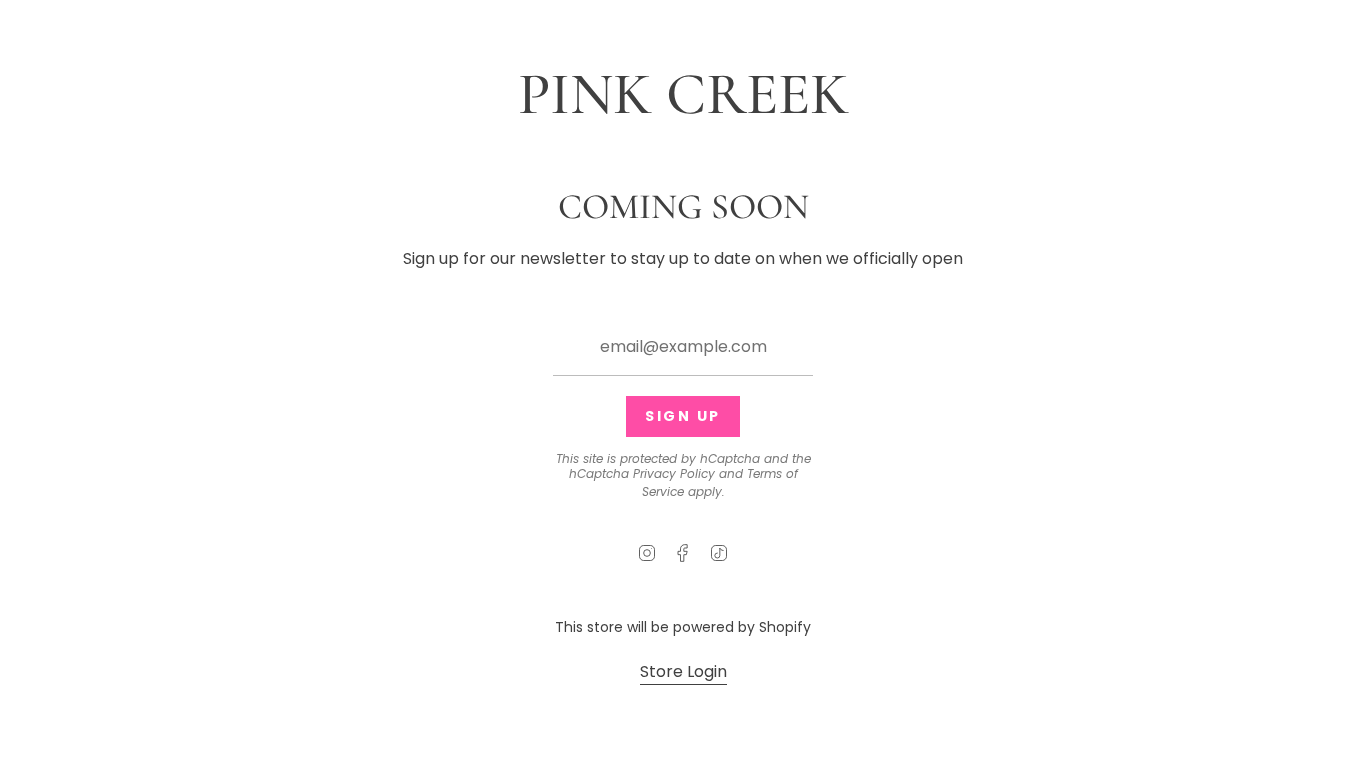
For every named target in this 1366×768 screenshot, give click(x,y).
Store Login (683, 671)
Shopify (785, 627)
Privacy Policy (674, 473)
